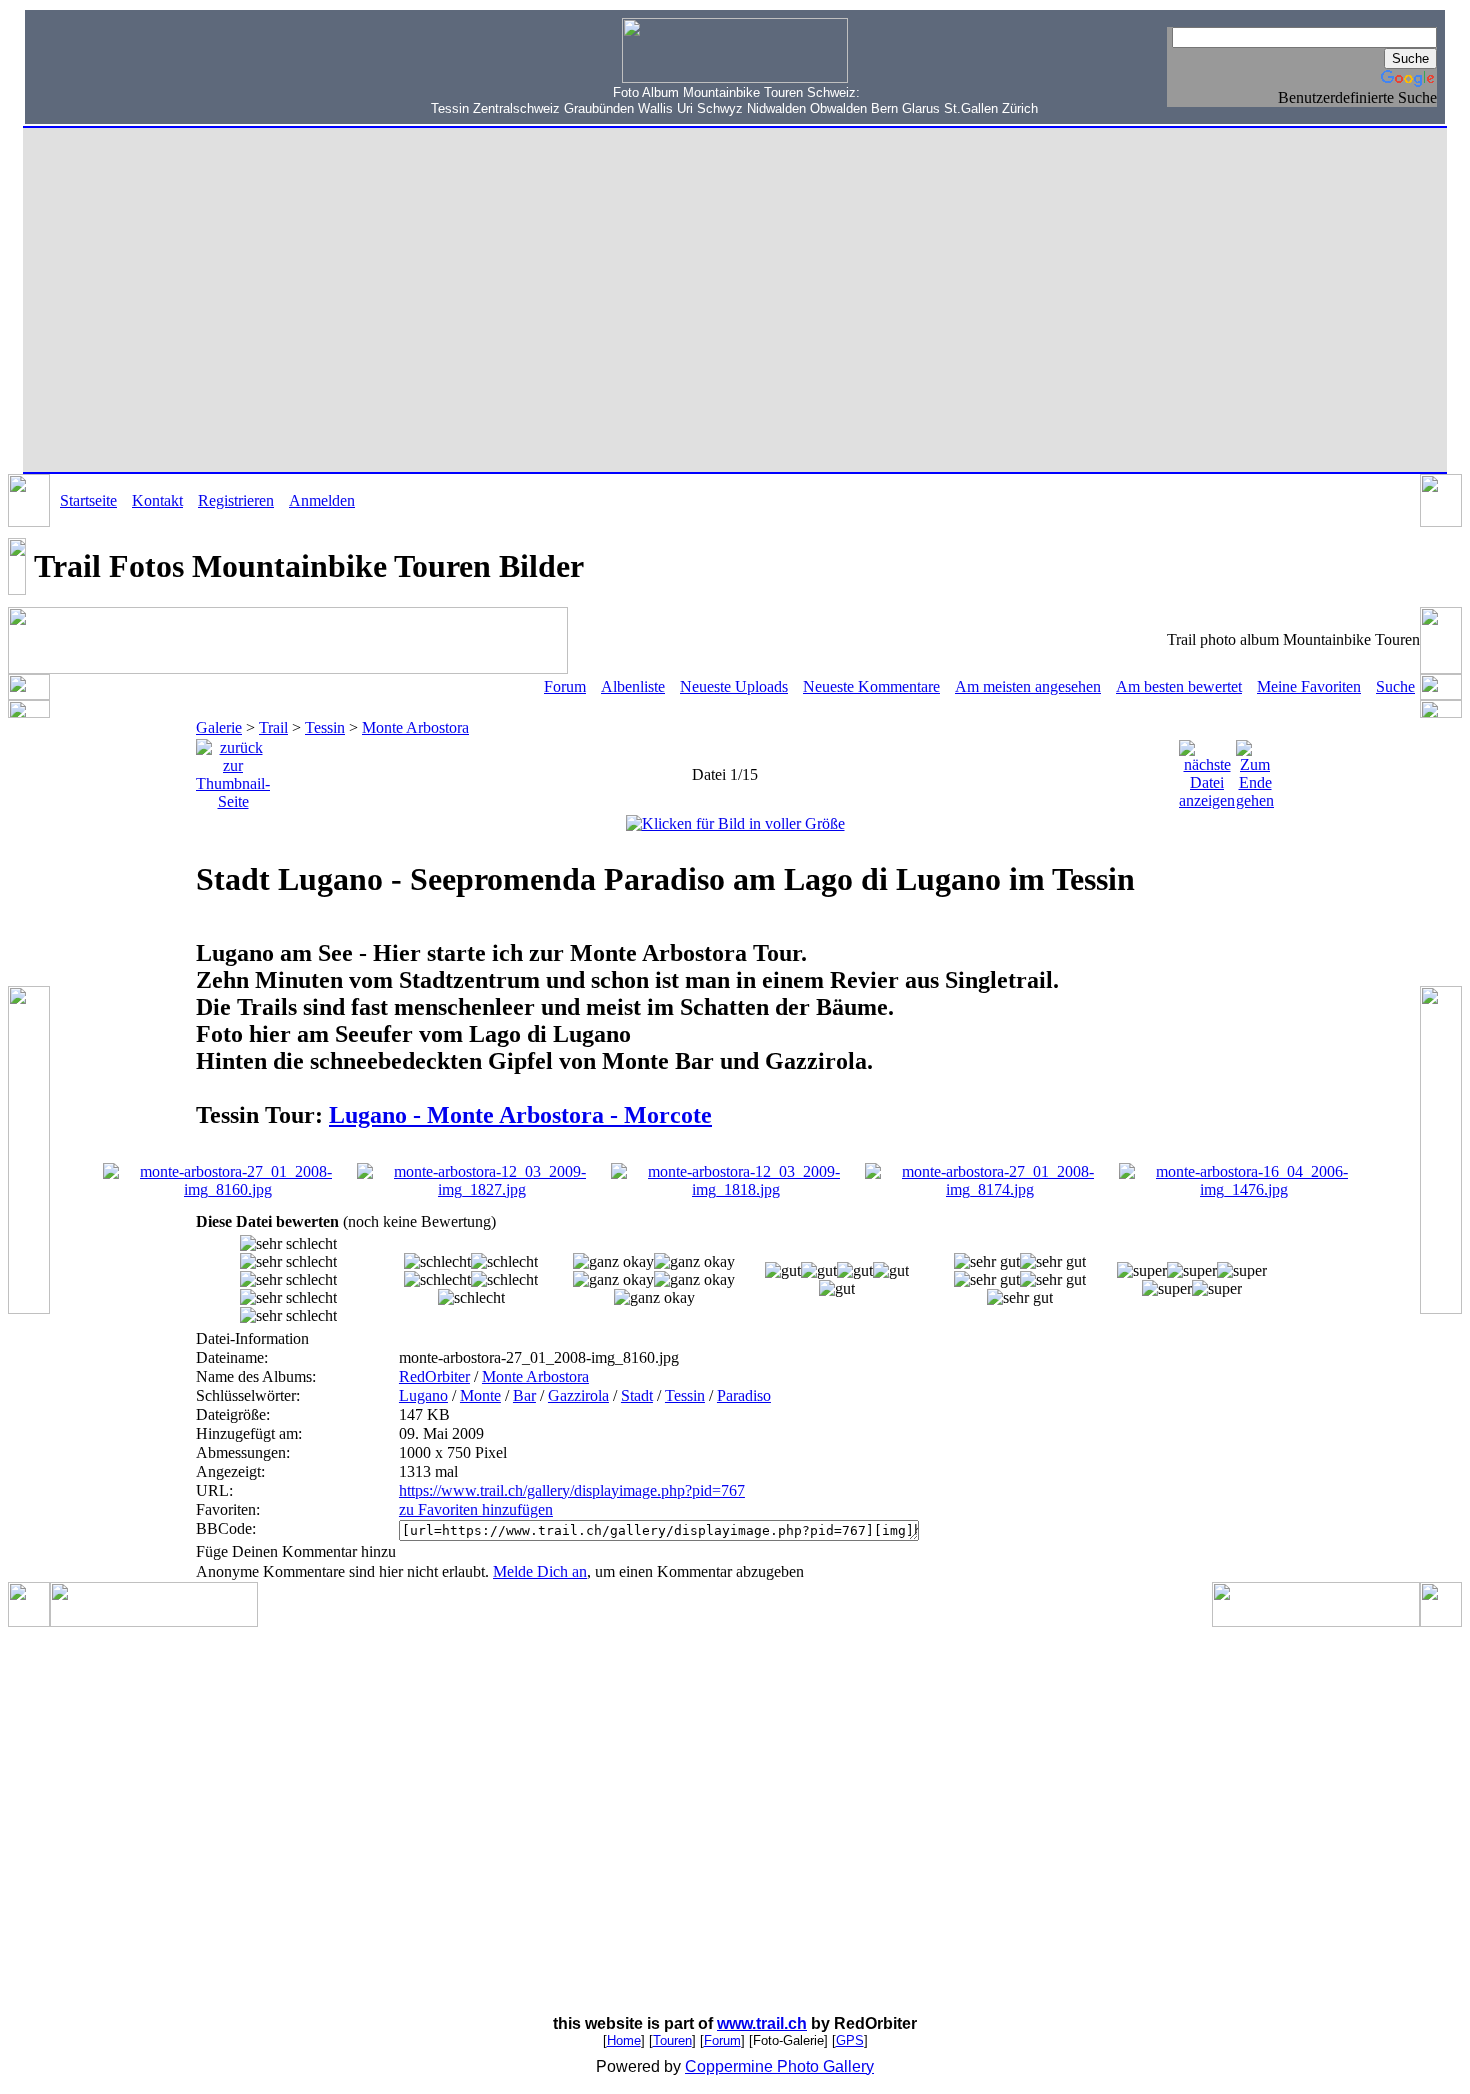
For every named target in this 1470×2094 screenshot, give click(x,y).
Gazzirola (578, 1395)
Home (624, 2040)
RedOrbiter (434, 1376)
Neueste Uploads (734, 686)
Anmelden (322, 500)
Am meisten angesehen (1028, 686)
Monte (480, 1395)
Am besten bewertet (1179, 686)
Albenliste (633, 686)
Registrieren (236, 500)
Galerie (219, 727)
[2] (613, 1262)
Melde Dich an (540, 1571)
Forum (565, 686)
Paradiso (744, 1395)
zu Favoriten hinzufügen (476, 1509)
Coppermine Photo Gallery (779, 2066)
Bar (524, 1395)
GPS (850, 2040)
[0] (288, 1244)
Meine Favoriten (1309, 686)
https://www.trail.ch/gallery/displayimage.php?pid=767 (572, 1490)
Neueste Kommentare (871, 686)
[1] (437, 1262)
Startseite (88, 500)
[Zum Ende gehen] (1255, 769)
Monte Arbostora (415, 727)
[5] (1142, 1271)
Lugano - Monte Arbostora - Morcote (520, 1115)
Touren (672, 2040)
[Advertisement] (161, 65)
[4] (987, 1262)
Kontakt (157, 500)
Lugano (423, 1395)
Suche (1395, 686)
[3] (783, 1271)
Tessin (325, 727)
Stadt (637, 1395)
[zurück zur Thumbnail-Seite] (233, 769)
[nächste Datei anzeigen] (1207, 769)
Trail (273, 727)
